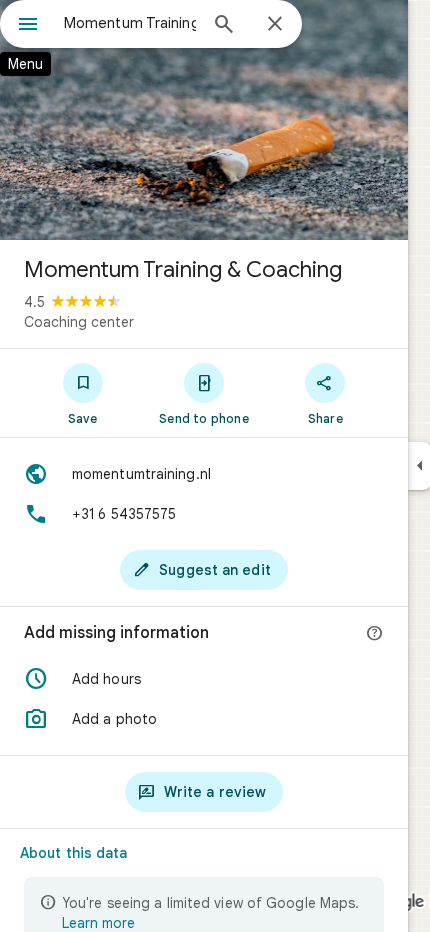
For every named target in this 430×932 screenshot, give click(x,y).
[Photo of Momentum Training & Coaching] (204, 120)
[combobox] (130, 23)
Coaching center (79, 322)
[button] (204, 679)
